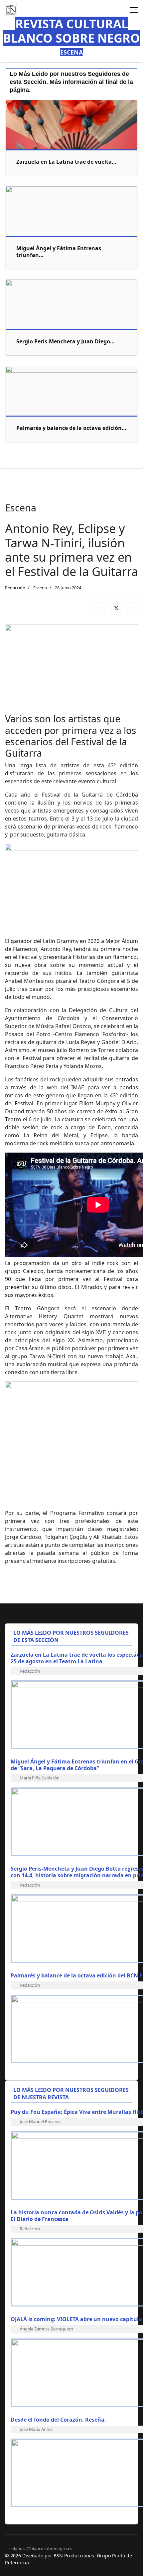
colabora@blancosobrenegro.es (41, 2549)
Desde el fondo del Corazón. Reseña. (58, 2420)
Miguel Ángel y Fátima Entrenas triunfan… (59, 252)
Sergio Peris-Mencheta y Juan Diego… (66, 341)
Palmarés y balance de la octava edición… (71, 428)
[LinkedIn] (132, 608)
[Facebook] (100, 608)
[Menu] (134, 10)
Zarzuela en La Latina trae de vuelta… (66, 162)
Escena (40, 588)
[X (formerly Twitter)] (116, 608)
